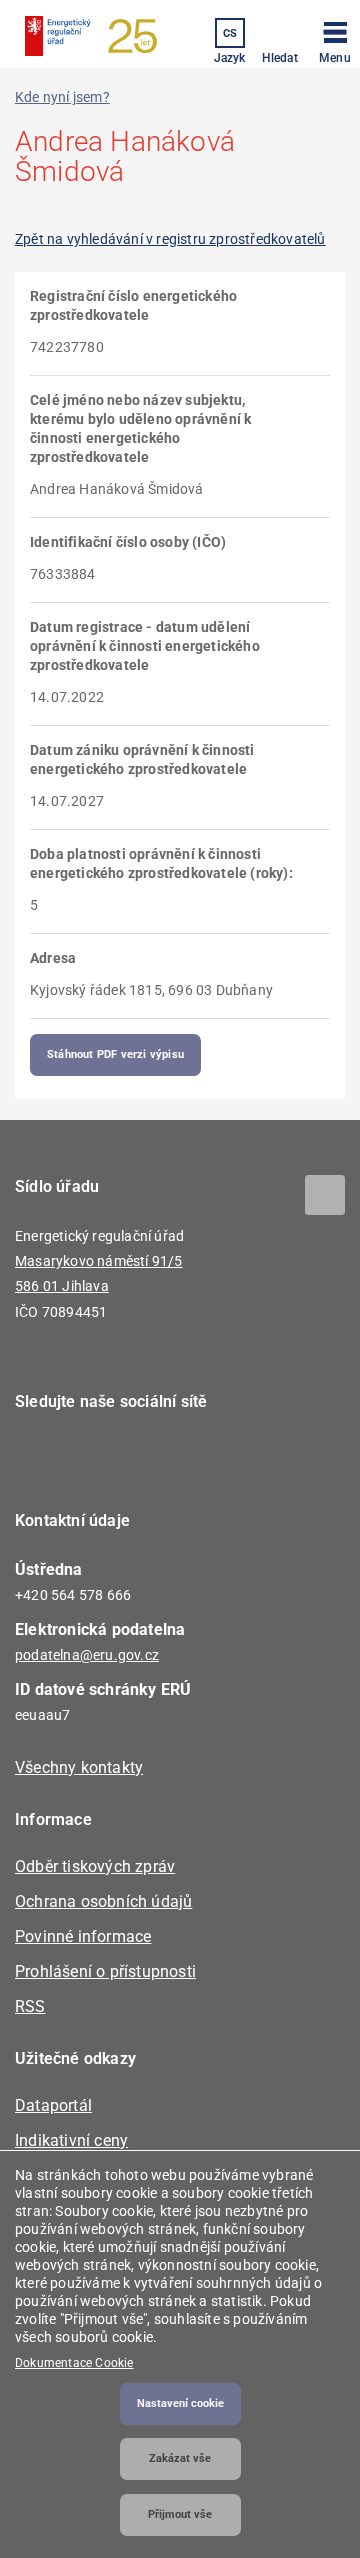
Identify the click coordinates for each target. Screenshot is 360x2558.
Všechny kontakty (79, 1767)
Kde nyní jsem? (62, 97)
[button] (335, 39)
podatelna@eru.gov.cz (87, 1655)
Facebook (42, 1459)
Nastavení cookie (180, 2403)
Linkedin (97, 1459)
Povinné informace (83, 1936)
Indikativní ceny (71, 2140)
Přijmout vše (180, 2514)
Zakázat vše (180, 2458)
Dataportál (53, 2105)
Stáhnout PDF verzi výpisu (115, 1054)
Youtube (152, 1459)
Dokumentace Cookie (74, 2363)
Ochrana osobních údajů (103, 1901)
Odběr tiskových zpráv (95, 1866)
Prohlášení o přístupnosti (105, 1971)
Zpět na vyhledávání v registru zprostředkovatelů (170, 239)
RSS (30, 2006)
